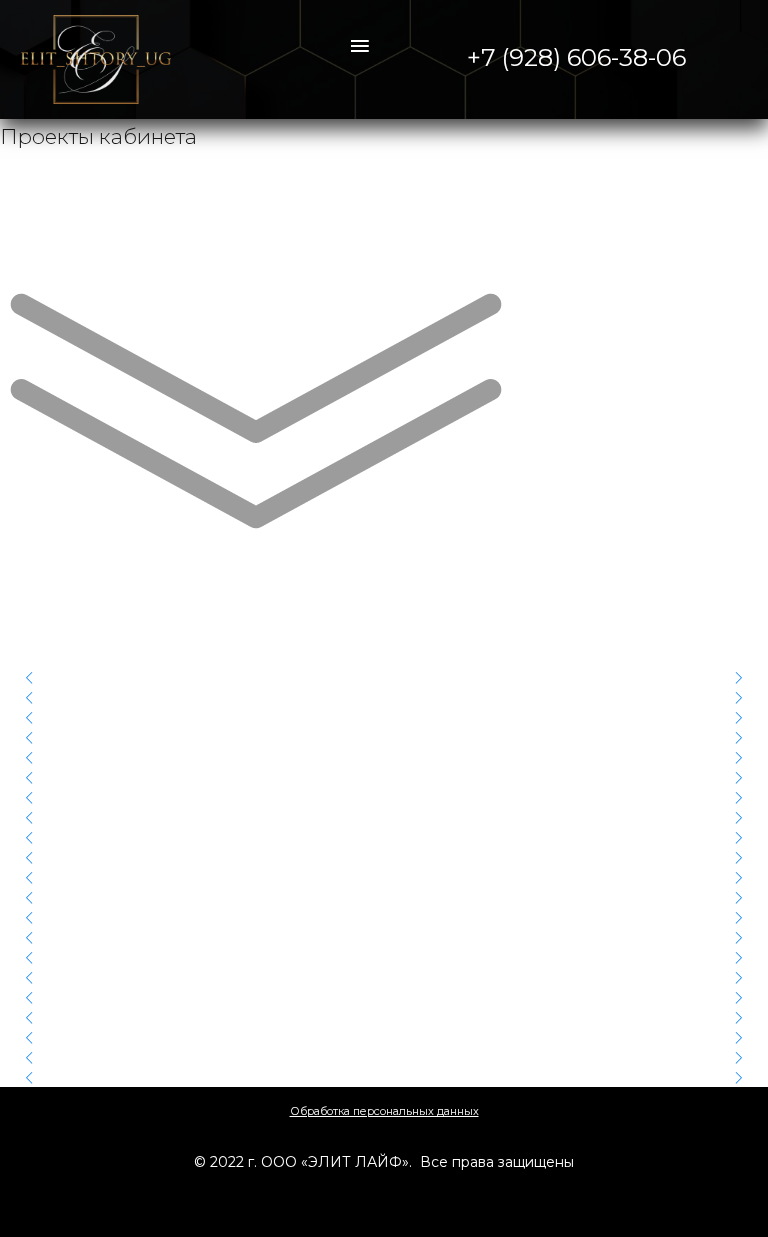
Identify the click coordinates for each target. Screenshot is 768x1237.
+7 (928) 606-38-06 (576, 57)
